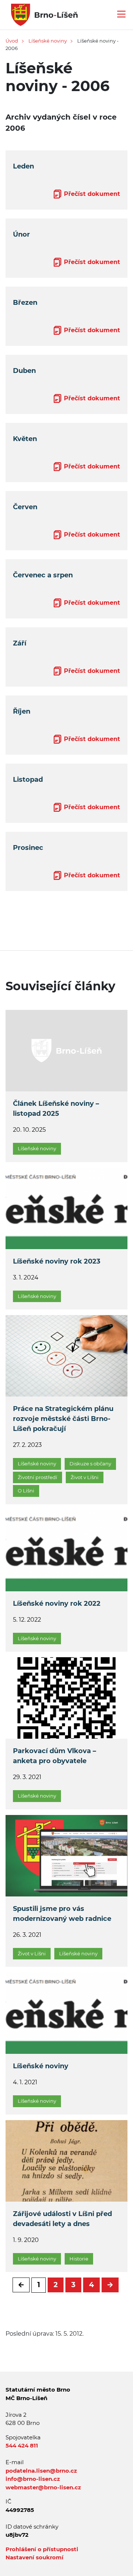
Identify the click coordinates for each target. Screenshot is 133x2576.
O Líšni (26, 1491)
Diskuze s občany (90, 1464)
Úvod (12, 41)
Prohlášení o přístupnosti (42, 2549)
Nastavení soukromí (35, 2557)
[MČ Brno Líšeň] (42, 14)
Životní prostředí (37, 1477)
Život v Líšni (85, 1477)
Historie (79, 2259)
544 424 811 (22, 2445)
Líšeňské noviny (48, 41)
